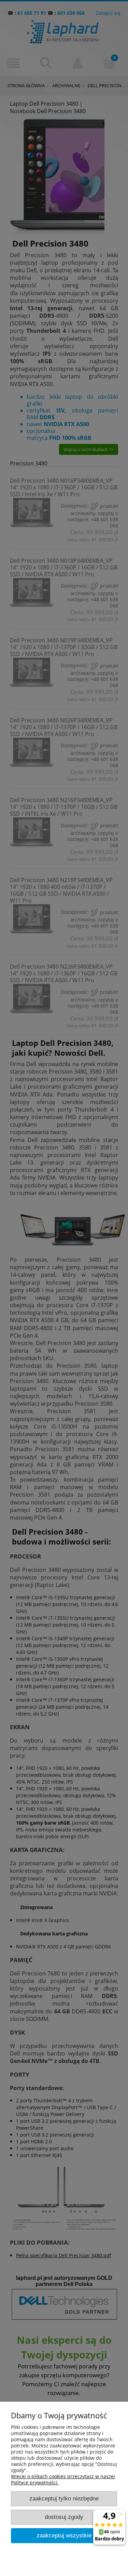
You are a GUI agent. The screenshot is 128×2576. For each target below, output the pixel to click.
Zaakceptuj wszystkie (64, 2535)
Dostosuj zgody (64, 2517)
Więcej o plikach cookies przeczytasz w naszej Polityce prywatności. (63, 2479)
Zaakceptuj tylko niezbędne (64, 2499)
